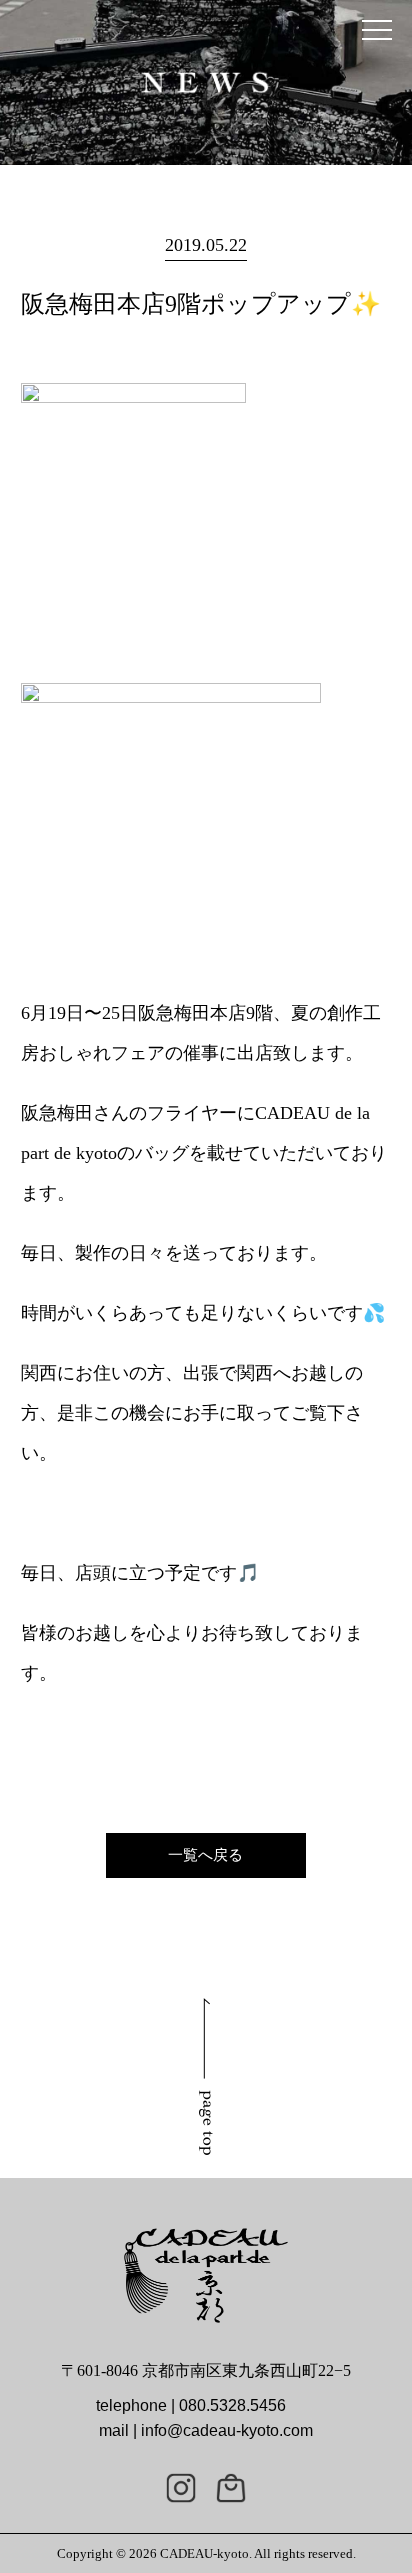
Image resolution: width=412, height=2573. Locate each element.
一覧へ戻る (205, 1855)
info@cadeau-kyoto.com (227, 2430)
